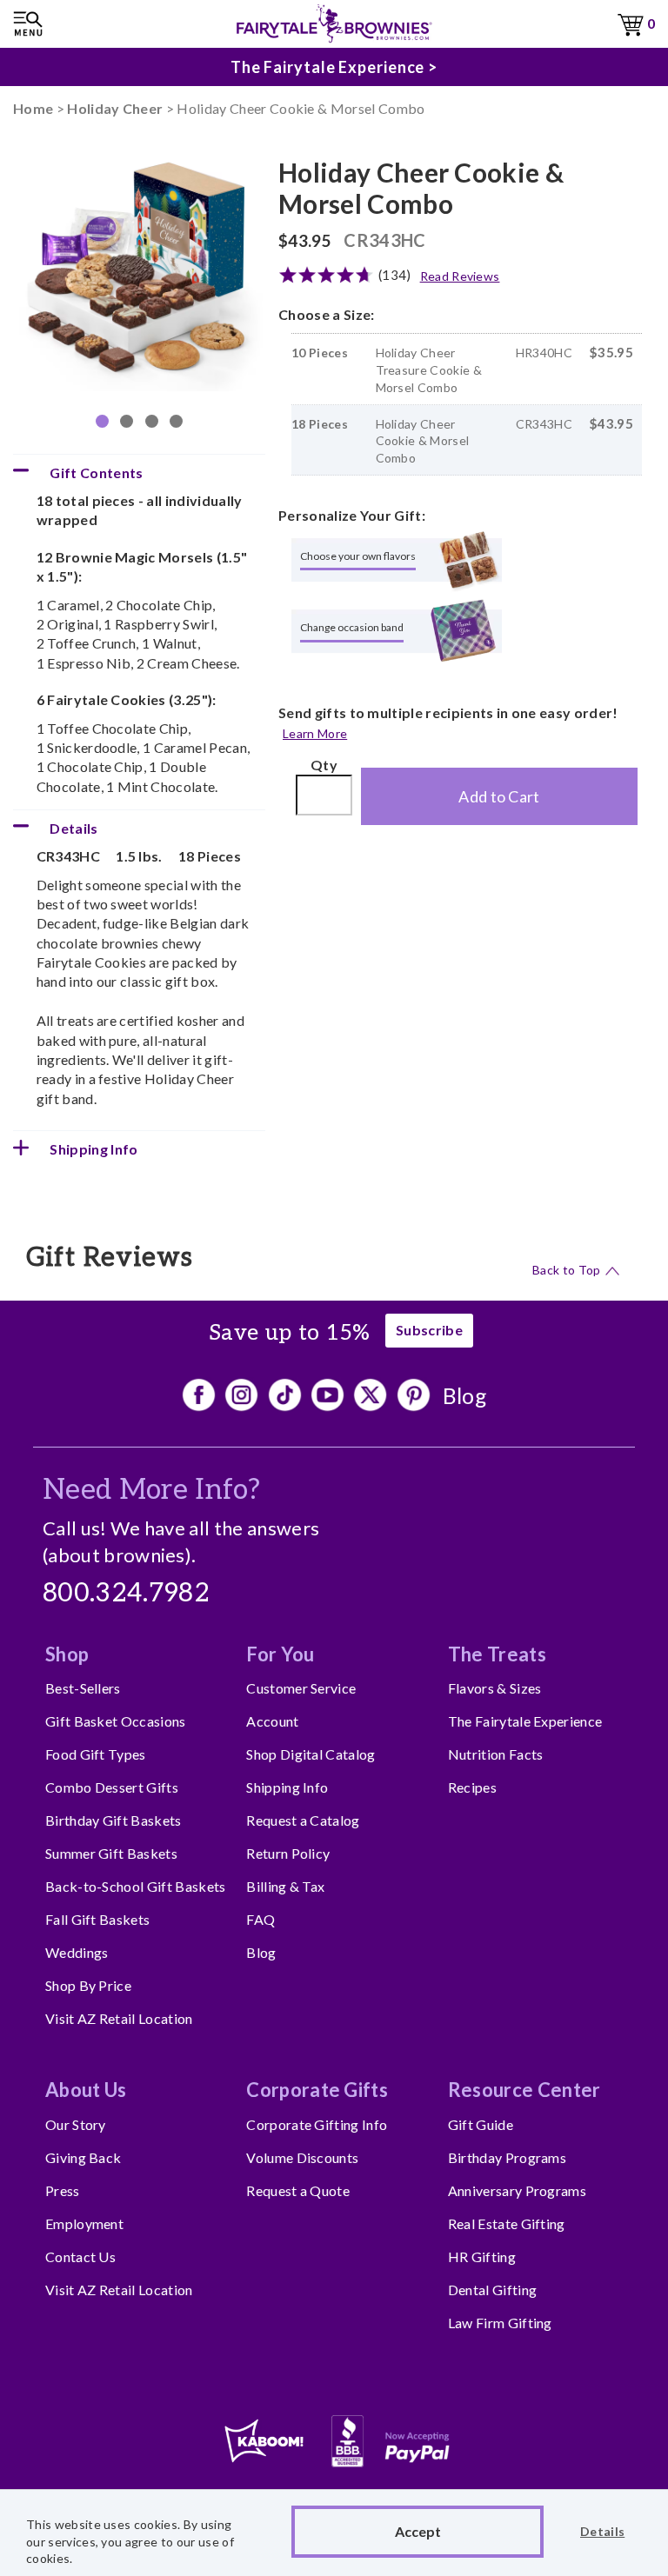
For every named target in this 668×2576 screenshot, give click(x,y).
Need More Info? (152, 1490)
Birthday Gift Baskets (114, 1820)
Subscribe (429, 1330)
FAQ (261, 1919)
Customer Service (301, 1688)
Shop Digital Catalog (311, 1754)
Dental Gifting (492, 2290)
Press (63, 2190)
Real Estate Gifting (507, 2223)
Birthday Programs (507, 2157)
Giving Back (83, 2157)
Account (272, 1721)
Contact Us (80, 2256)
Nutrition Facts (496, 1754)
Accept (418, 2531)
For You (280, 1654)
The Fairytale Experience (525, 1721)
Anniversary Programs (517, 2190)
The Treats (497, 1654)
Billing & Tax (285, 1886)
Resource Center (524, 2090)
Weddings (77, 1952)
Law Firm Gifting (500, 2323)
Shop (67, 1654)
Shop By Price (88, 1985)
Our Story (76, 2124)
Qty (324, 765)
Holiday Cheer (115, 108)
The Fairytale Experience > (334, 67)
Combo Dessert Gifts (112, 1787)
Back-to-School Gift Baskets (136, 1886)
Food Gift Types (96, 1754)
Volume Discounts (302, 2157)
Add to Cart (499, 796)
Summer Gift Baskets (111, 1853)
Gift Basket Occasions (116, 1721)
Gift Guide (481, 2124)
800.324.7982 (126, 1594)
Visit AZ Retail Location (119, 2018)
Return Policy (288, 1853)
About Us (86, 2090)
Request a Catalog (303, 1820)
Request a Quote (298, 2190)
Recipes (472, 1787)
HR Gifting (482, 2256)
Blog (465, 1395)
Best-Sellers (83, 1688)
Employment (84, 2223)
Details (602, 2531)
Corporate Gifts (317, 2090)
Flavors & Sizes (495, 1688)
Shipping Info (287, 1787)
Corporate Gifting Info (317, 2124)
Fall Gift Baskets (97, 1919)
